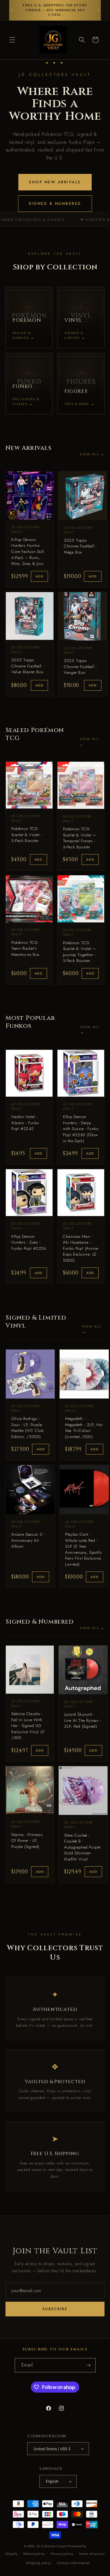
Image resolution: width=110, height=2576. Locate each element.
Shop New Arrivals (55, 182)
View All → (92, 454)
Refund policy (34, 2554)
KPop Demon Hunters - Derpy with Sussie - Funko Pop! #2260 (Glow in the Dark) (81, 1129)
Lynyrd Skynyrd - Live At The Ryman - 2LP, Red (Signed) (82, 1720)
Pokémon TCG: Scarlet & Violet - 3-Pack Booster (27, 835)
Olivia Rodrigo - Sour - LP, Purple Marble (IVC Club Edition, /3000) (28, 1428)
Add (39, 576)
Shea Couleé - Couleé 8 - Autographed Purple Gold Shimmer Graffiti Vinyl (82, 1847)
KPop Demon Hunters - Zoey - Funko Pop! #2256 (29, 1242)
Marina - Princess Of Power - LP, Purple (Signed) (27, 1841)
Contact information (73, 2563)
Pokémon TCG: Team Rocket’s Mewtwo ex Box (25, 948)
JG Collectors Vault (51, 2546)
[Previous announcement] (11, 10)
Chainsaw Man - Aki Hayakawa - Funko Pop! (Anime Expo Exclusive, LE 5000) (81, 1248)
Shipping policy (39, 2563)
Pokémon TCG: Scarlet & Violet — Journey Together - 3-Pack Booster (80, 952)
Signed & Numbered (55, 204)
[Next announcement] (99, 10)
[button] (12, 40)
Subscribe (55, 2309)
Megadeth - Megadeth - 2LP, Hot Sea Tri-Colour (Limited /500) (84, 1428)
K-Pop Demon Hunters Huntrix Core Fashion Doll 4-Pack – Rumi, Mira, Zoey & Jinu (28, 552)
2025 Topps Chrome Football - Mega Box (80, 546)
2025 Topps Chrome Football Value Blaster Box (27, 666)
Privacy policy (62, 2554)
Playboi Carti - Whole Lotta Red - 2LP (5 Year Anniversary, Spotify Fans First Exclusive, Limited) (83, 1549)
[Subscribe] (89, 2365)
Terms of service (92, 2554)
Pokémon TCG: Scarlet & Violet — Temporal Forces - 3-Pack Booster (80, 838)
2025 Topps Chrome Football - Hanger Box (80, 667)
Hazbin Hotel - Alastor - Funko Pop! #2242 (25, 1123)
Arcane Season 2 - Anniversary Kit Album (28, 1540)
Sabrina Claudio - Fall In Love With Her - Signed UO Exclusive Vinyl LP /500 (28, 1726)
